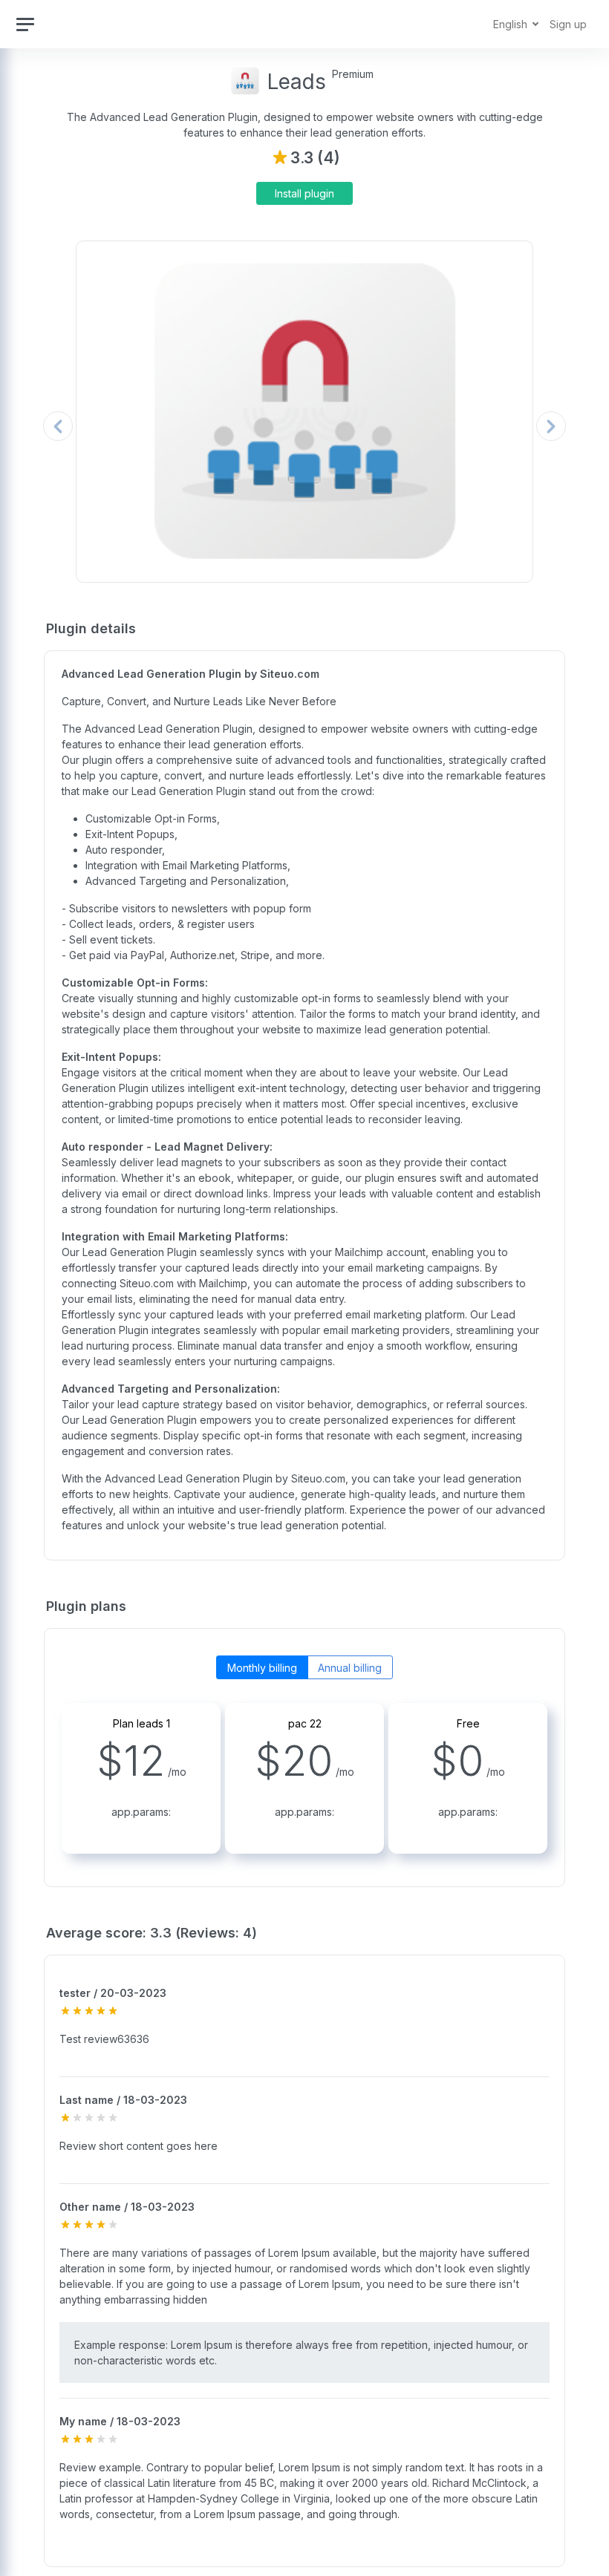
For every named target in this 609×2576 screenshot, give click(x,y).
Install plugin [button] (304, 193)
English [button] (512, 24)
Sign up (568, 24)
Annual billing (350, 1668)
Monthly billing (262, 1668)
